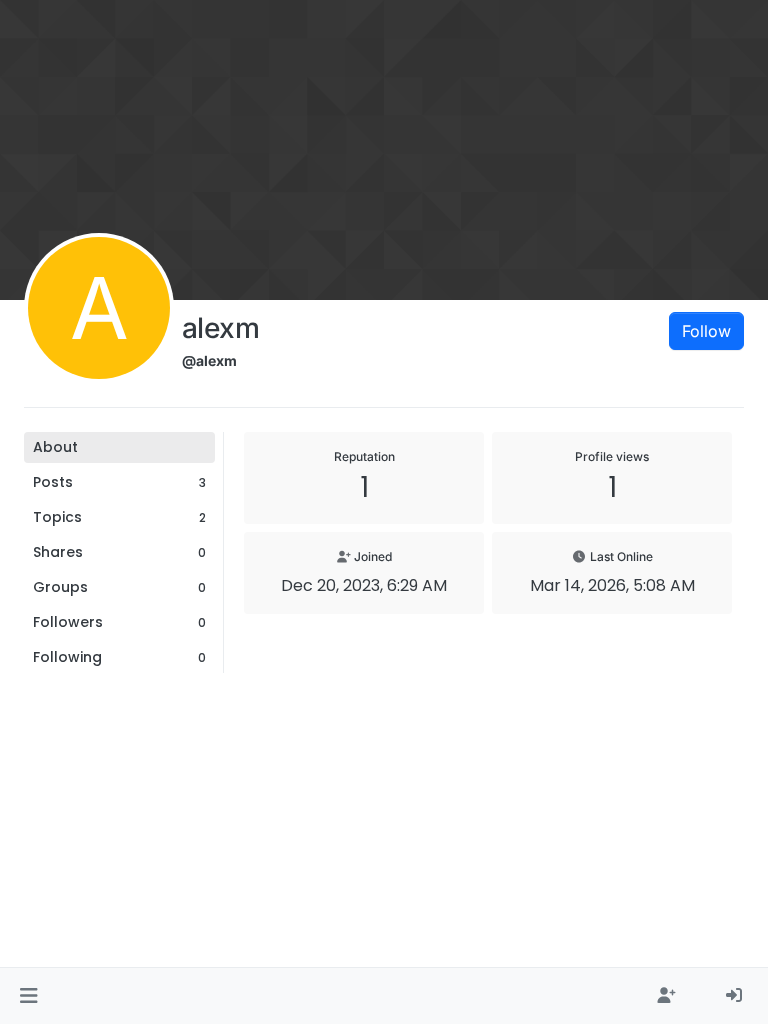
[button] (28, 996)
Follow (706, 331)
